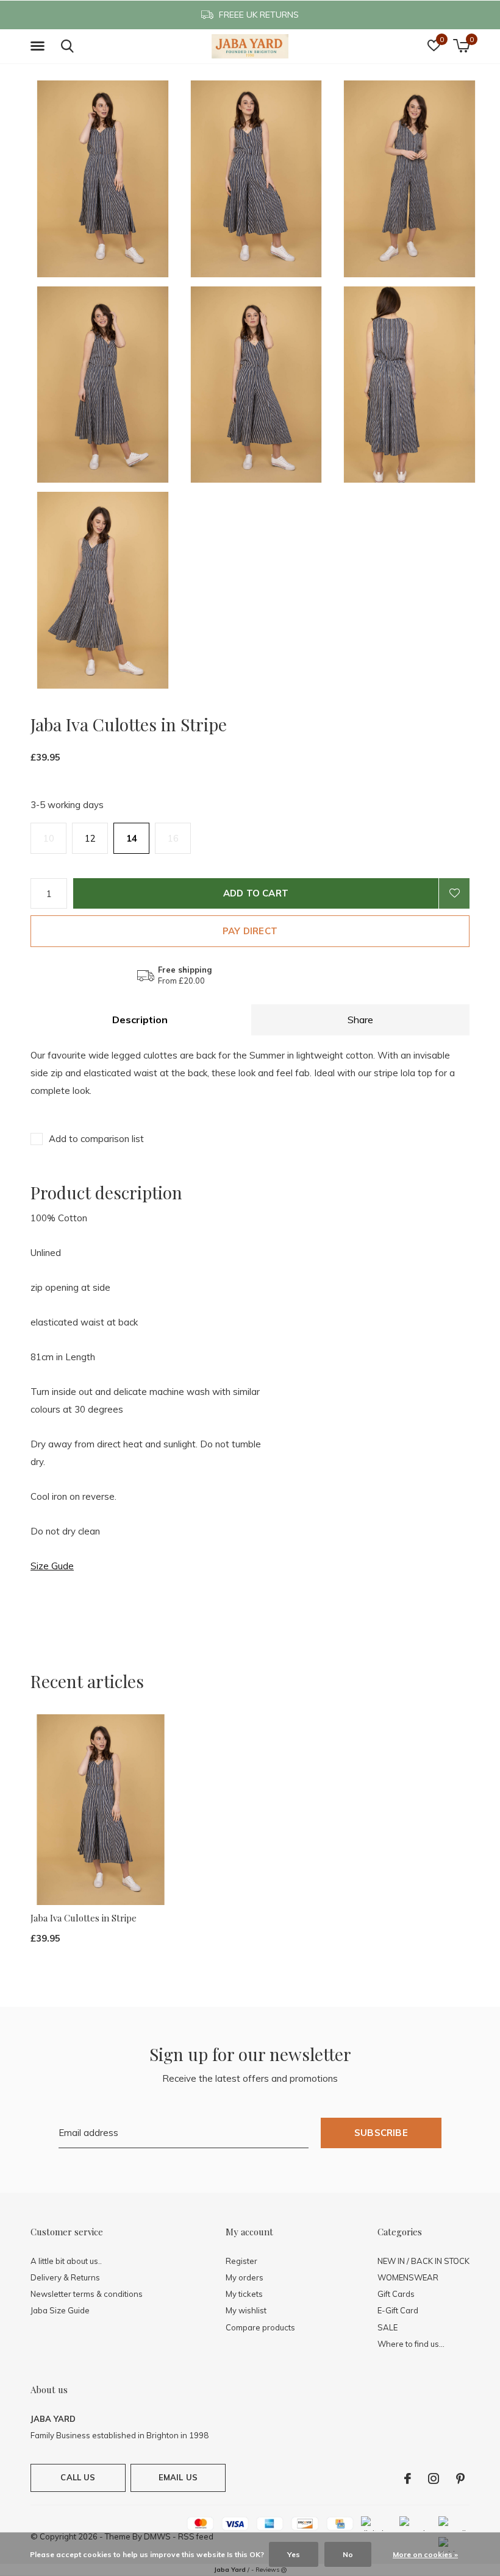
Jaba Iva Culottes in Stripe (84, 1918)
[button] (40, 46)
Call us (78, 2477)
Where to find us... (411, 2344)
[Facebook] (408, 2478)
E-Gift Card (398, 2310)
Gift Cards (396, 2294)
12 (90, 838)
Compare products (260, 2327)
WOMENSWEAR (408, 2277)
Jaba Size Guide (60, 2310)
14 (132, 838)
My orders (245, 2277)
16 (173, 838)
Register (241, 2261)
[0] (461, 46)
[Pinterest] (460, 2478)
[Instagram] (434, 2478)
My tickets (244, 2294)
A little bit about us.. (66, 2261)
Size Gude (52, 1566)
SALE (387, 2327)
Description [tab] (140, 1020)
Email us (178, 2477)
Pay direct (250, 931)
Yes (294, 2554)
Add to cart (256, 893)
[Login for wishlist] (454, 893)
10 (49, 838)
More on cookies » (425, 2554)
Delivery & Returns (65, 2277)
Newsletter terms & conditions (87, 2294)
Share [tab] (360, 1020)
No (348, 2554)
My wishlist (246, 2310)
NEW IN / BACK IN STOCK (423, 2261)
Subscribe (381, 2133)
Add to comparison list (96, 1139)
